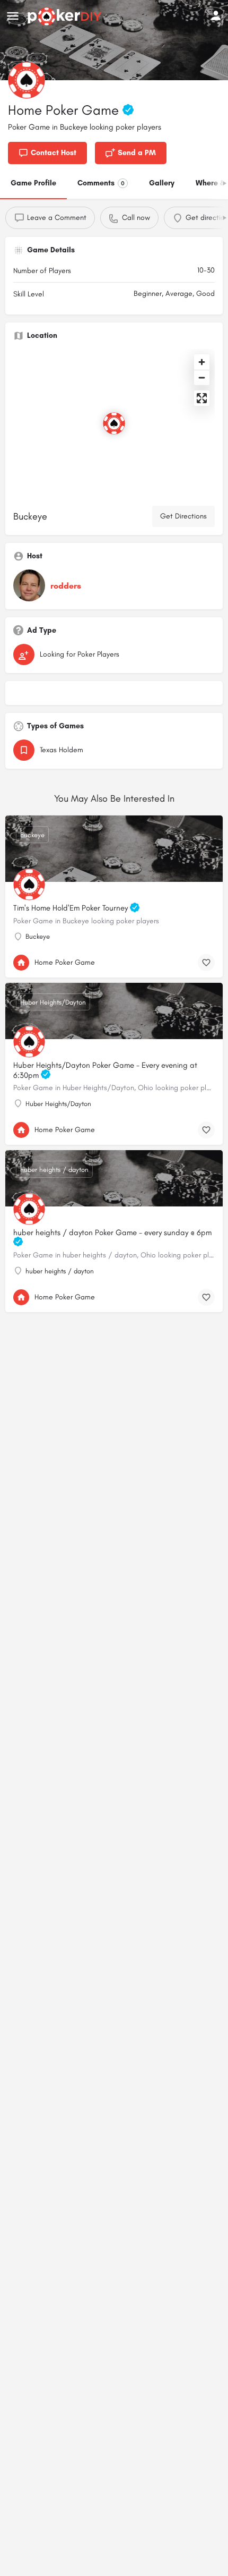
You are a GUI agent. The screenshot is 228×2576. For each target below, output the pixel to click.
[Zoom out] (202, 377)
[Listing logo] (27, 80)
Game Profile (33, 183)
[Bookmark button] (206, 963)
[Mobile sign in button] (216, 15)
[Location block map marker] (114, 423)
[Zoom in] (202, 362)
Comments (101, 183)
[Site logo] (66, 16)
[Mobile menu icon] (13, 16)
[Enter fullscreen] (202, 398)
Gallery (162, 183)
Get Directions (183, 516)
